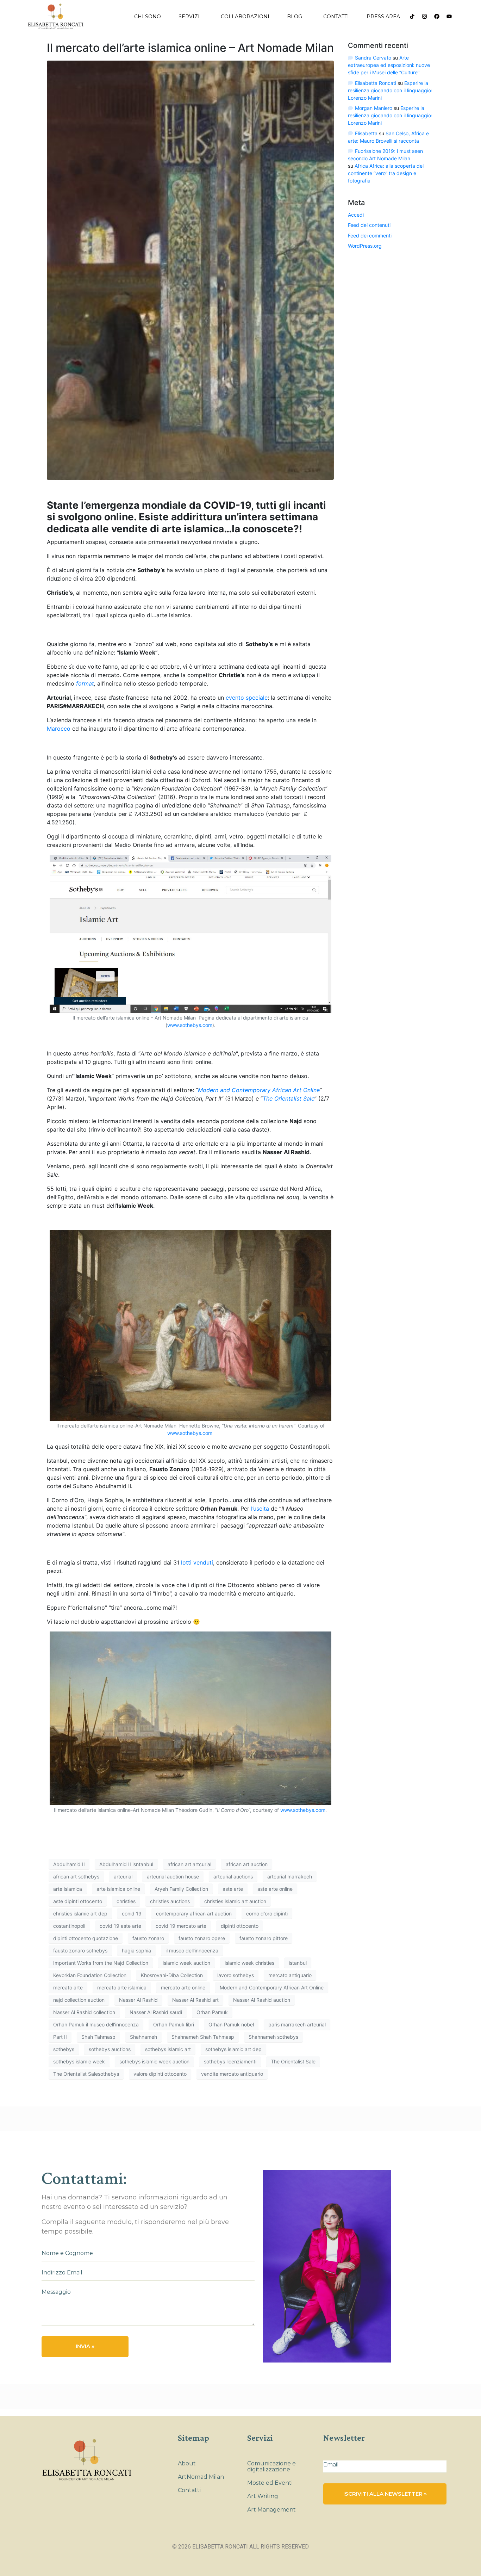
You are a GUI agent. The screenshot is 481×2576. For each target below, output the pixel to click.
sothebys (64, 2049)
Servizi (189, 17)
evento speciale (247, 698)
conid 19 (132, 1914)
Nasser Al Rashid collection (84, 2012)
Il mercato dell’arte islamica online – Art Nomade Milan (190, 48)
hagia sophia (136, 1950)
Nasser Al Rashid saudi (156, 2012)
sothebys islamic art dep (233, 2049)
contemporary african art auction (194, 1914)
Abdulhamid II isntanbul (126, 1864)
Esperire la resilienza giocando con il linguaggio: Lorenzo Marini (390, 90)
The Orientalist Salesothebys (86, 2074)
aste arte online (275, 1889)
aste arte (233, 1889)
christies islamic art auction (235, 1901)
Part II (60, 2037)
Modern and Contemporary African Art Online (272, 1987)
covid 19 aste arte (120, 1926)
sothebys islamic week (79, 2061)
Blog (295, 17)
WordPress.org (365, 246)
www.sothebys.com (190, 1025)
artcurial (123, 1877)
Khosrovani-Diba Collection (172, 1975)
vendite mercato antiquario (232, 2074)
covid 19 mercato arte (181, 1926)
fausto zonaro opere (202, 1938)
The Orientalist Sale (293, 2061)
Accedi (356, 215)
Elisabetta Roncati (376, 83)
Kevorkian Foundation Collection (90, 1975)
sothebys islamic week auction (154, 2061)
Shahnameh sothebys (273, 2037)
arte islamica (68, 1889)
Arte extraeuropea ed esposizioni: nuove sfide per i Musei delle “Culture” (389, 65)
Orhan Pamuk (212, 2012)
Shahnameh (143, 2037)
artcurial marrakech (290, 1877)
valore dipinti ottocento (160, 2074)
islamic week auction (186, 1963)
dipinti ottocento (240, 1926)
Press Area (383, 17)
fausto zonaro (148, 1938)
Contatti (336, 17)
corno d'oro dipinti (267, 1914)
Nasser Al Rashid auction (262, 2000)
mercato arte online (183, 1987)
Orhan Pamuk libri (174, 2024)
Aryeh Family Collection (181, 1889)
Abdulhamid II (69, 1864)
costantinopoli (69, 1926)
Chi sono (148, 17)
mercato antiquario (290, 1975)
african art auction (247, 1864)
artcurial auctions (233, 1877)
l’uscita (260, 1509)
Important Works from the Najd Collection (101, 1963)
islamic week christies (249, 1963)
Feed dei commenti (370, 236)
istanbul (298, 1963)
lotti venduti (196, 1562)
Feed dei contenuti (369, 225)
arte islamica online (118, 1889)
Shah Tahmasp (98, 2037)
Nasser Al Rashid (138, 2000)
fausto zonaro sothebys (80, 1950)
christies (126, 1901)
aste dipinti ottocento (78, 1901)
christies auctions (170, 1901)
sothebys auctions (110, 2049)
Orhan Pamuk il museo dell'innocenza (96, 2024)
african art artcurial (189, 1864)
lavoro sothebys (236, 1975)
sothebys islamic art (168, 2049)
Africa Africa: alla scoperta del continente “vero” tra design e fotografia (386, 173)
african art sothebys (76, 1877)
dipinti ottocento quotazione (86, 1938)
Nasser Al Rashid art (195, 2000)
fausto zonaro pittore (264, 1938)
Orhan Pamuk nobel (231, 2024)
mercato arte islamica (122, 1987)
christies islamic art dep (80, 1914)
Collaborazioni (245, 17)
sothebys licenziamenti (230, 2061)
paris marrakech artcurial (297, 2024)
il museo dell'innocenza (192, 1950)
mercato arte (68, 1987)
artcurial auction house (173, 1877)
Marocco (59, 729)
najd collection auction (79, 2000)
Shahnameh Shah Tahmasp (203, 2037)
